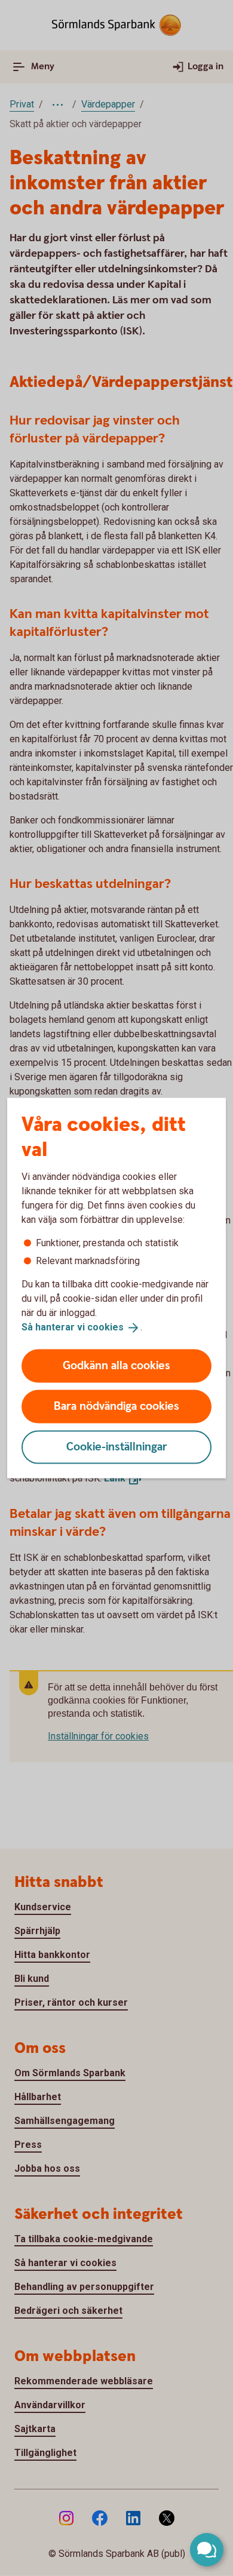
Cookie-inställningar (117, 1447)
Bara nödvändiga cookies (116, 1406)
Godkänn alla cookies (116, 1365)
